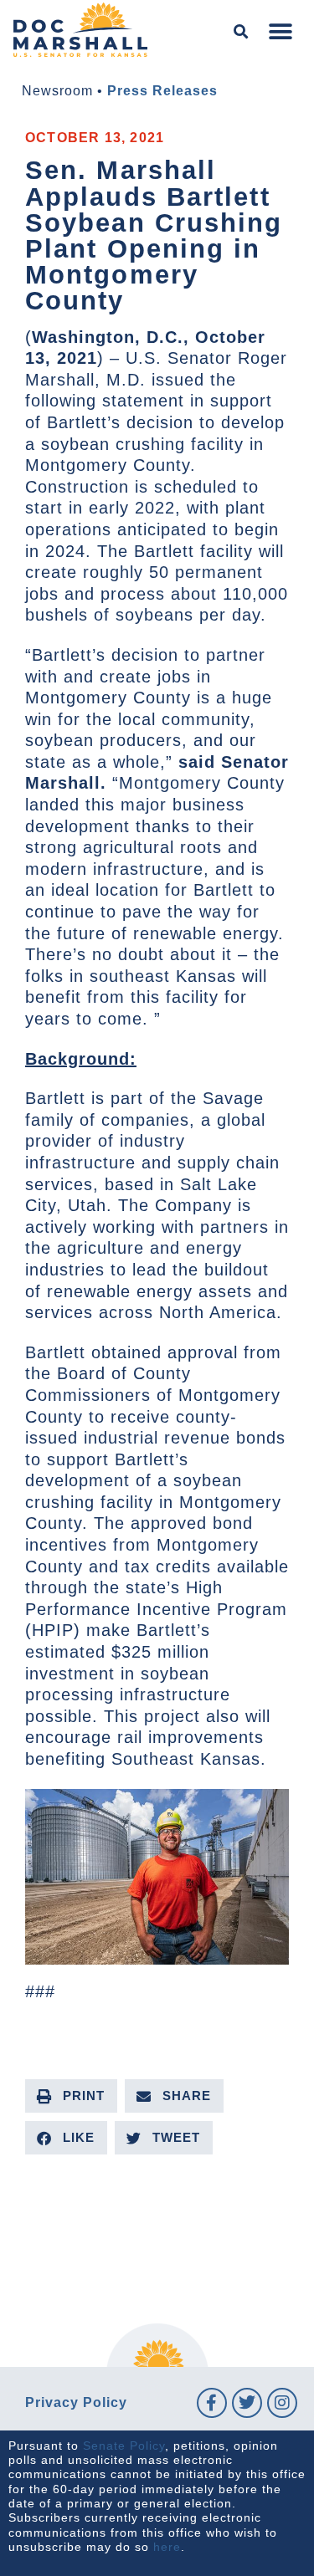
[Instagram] (282, 2403)
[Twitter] (247, 2403)
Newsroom (57, 91)
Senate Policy (124, 2446)
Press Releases (162, 91)
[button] (242, 32)
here (167, 2547)
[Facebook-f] (212, 2403)
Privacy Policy (76, 2402)
